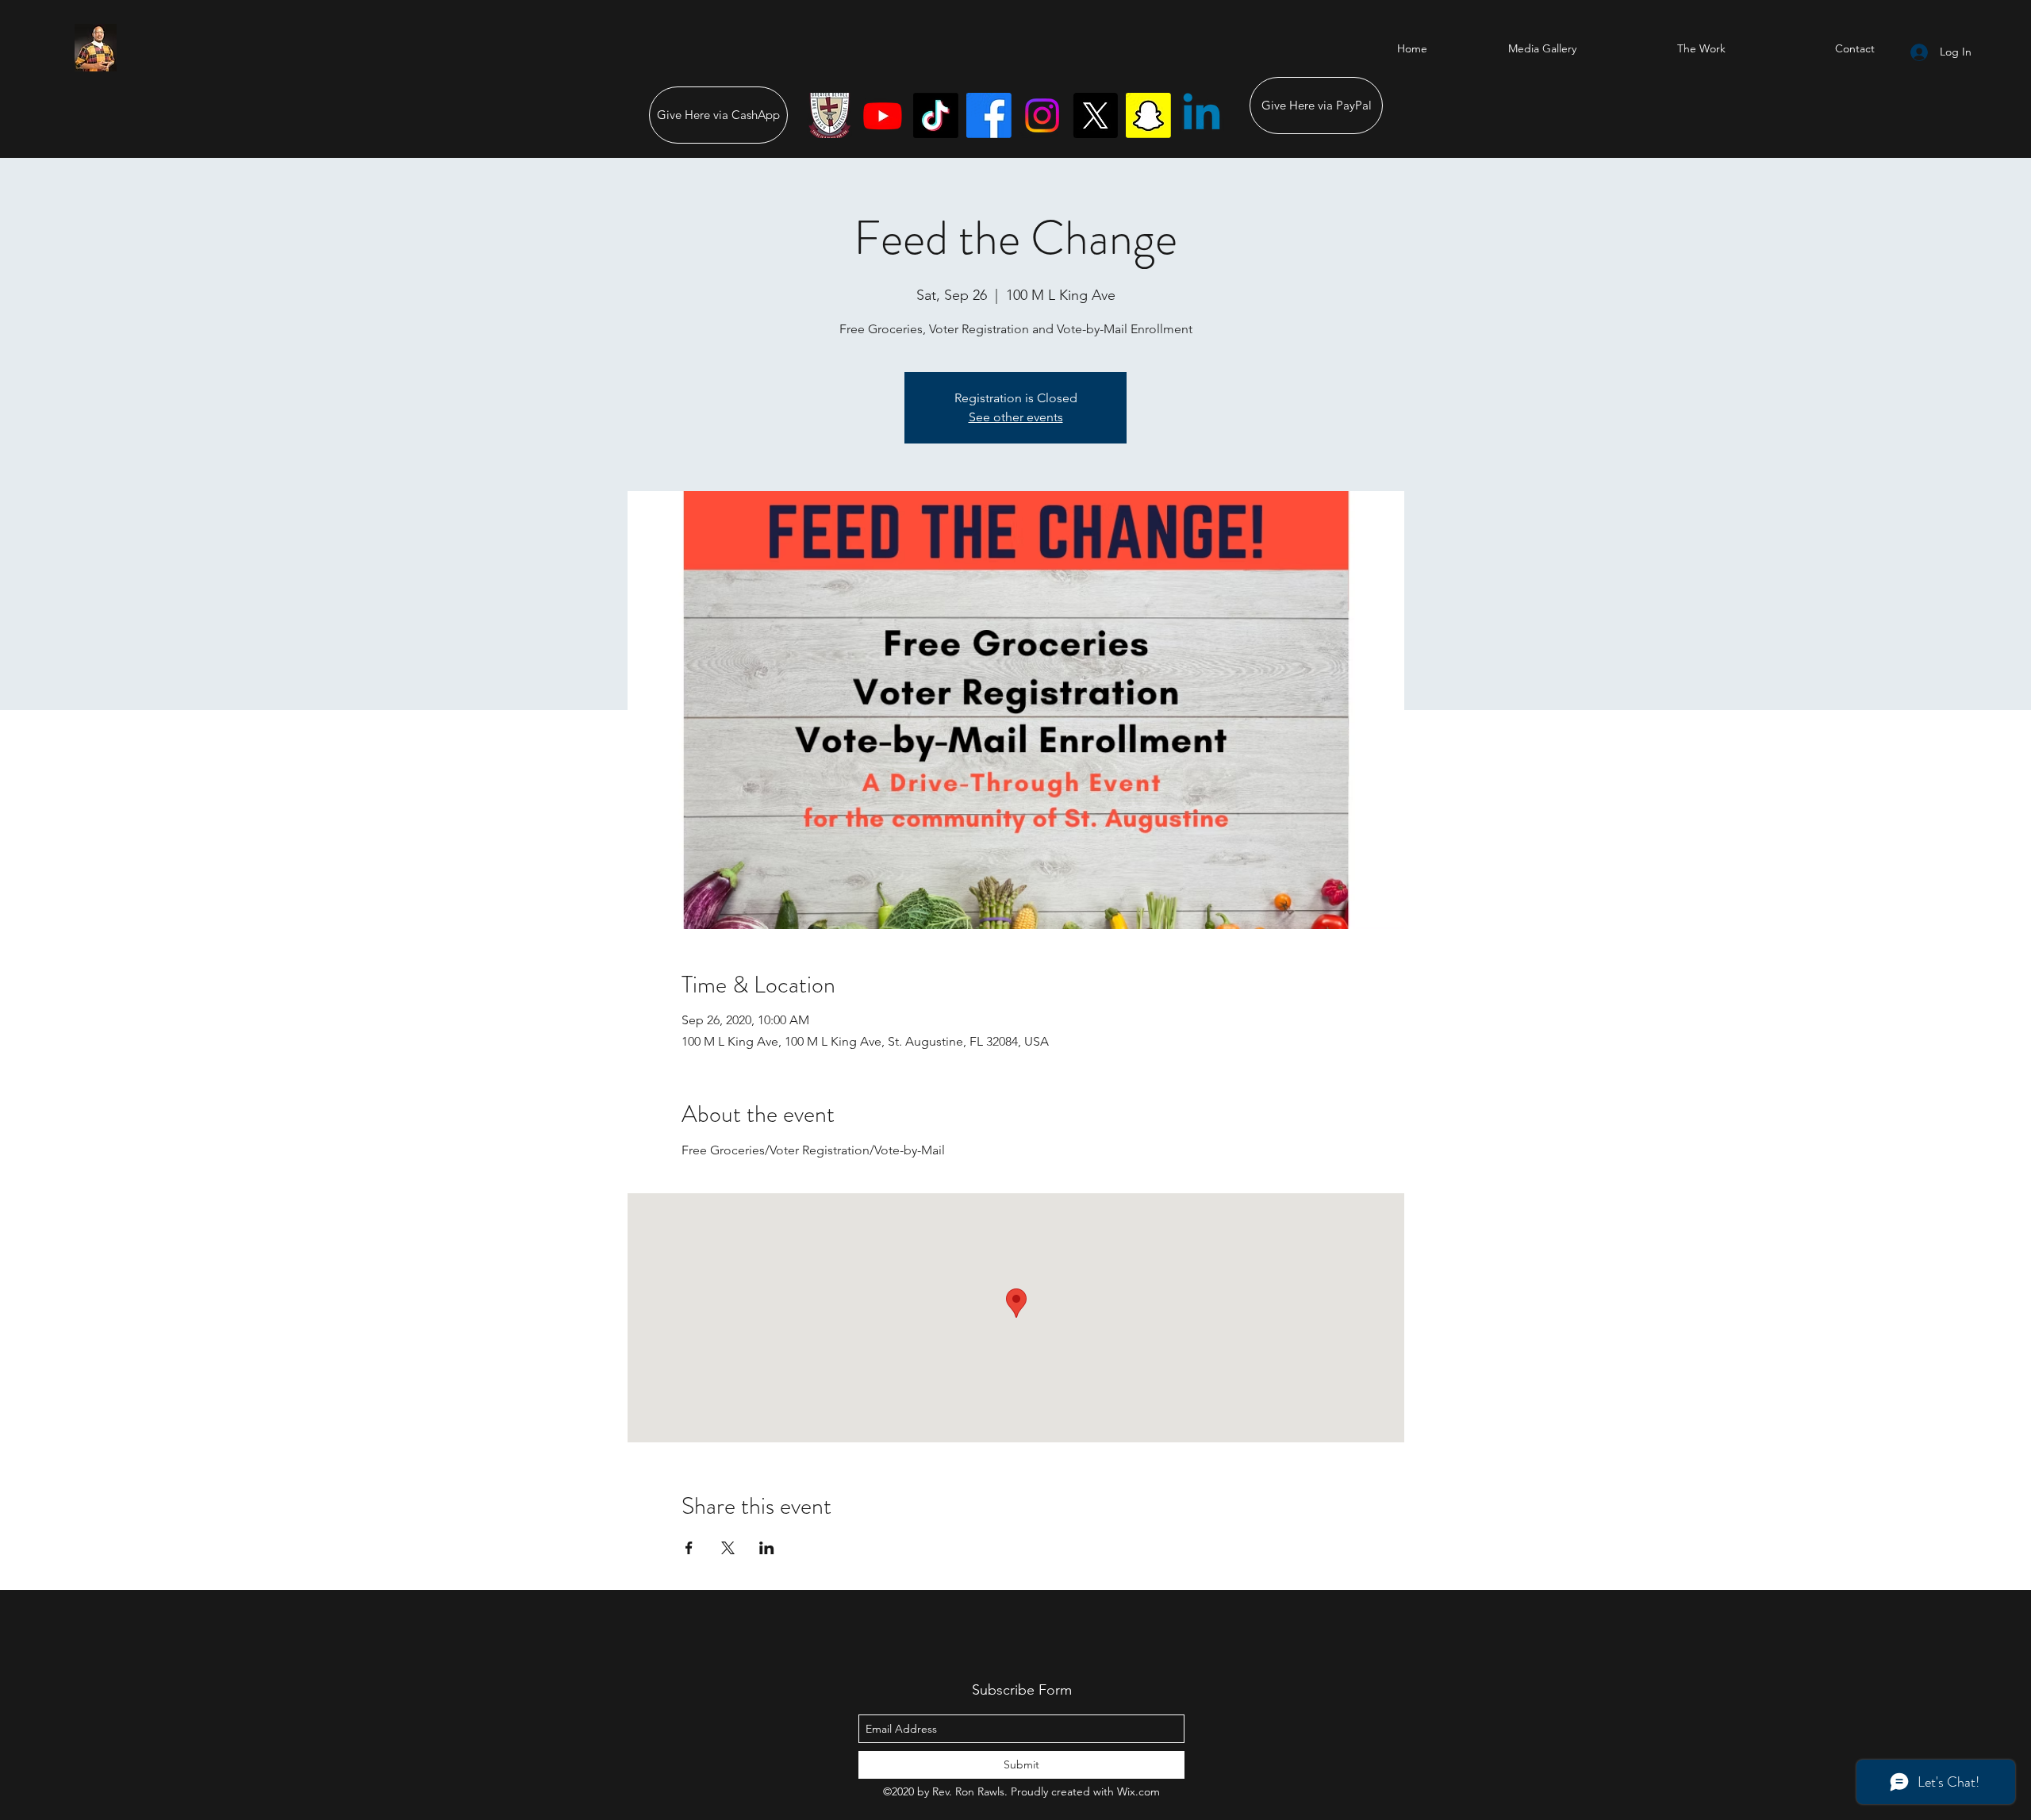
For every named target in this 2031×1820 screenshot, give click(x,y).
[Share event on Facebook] (689, 1548)
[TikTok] (936, 115)
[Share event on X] (728, 1548)
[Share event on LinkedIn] (767, 1548)
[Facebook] (989, 115)
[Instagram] (1042, 115)
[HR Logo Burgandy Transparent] (829, 115)
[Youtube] (883, 115)
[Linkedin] (1202, 115)
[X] (1095, 115)
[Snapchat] (1148, 115)
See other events (1016, 417)
